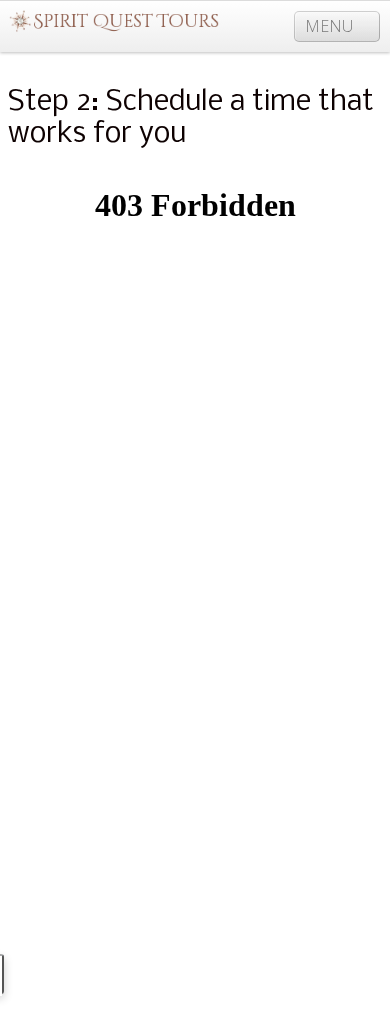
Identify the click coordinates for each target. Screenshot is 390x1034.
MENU (331, 26)
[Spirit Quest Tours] (114, 22)
